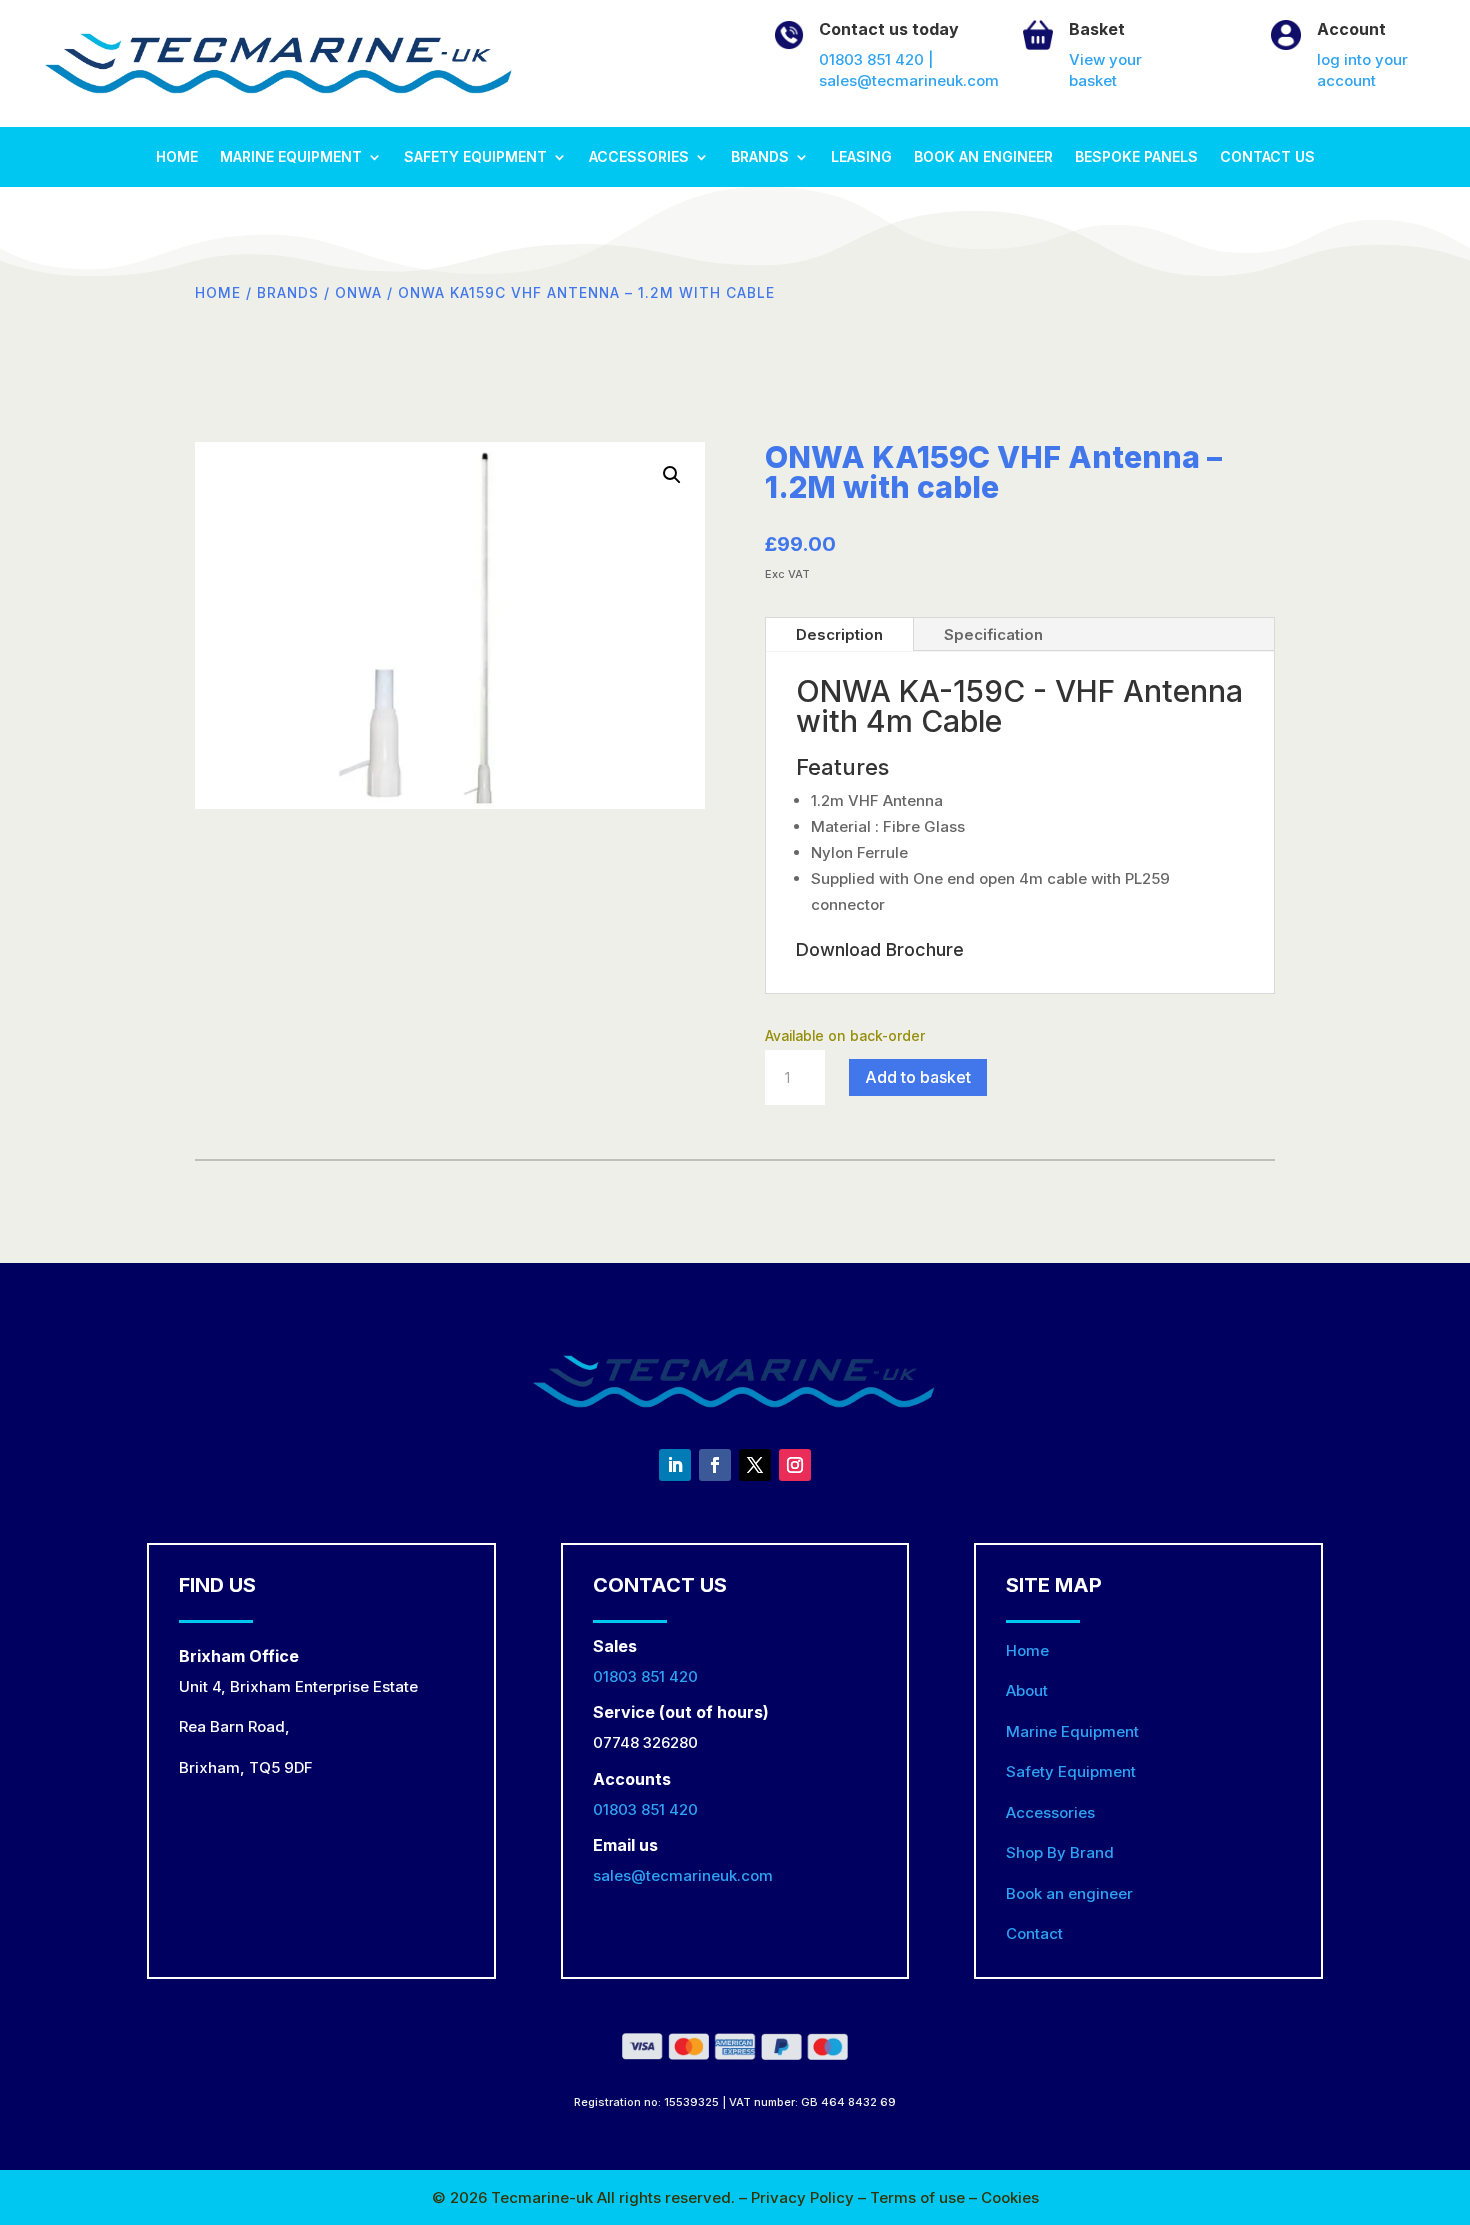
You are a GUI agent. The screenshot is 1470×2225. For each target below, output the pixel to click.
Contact (1034, 1933)
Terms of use (919, 2197)
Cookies (1010, 2197)
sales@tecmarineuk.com (683, 1875)
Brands (760, 157)
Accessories (639, 157)
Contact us (1267, 157)
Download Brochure (880, 949)
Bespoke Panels (1136, 157)
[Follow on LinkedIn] (675, 1465)
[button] (672, 475)
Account (1351, 29)
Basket (1097, 29)
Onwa (358, 293)
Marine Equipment (291, 157)
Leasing (861, 157)
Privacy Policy (804, 2197)
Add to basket (918, 1077)
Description (839, 634)
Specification (993, 634)
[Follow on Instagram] (795, 1465)
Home (177, 157)
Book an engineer (983, 157)
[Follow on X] (755, 1465)
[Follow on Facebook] (715, 1465)
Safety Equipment (475, 157)
